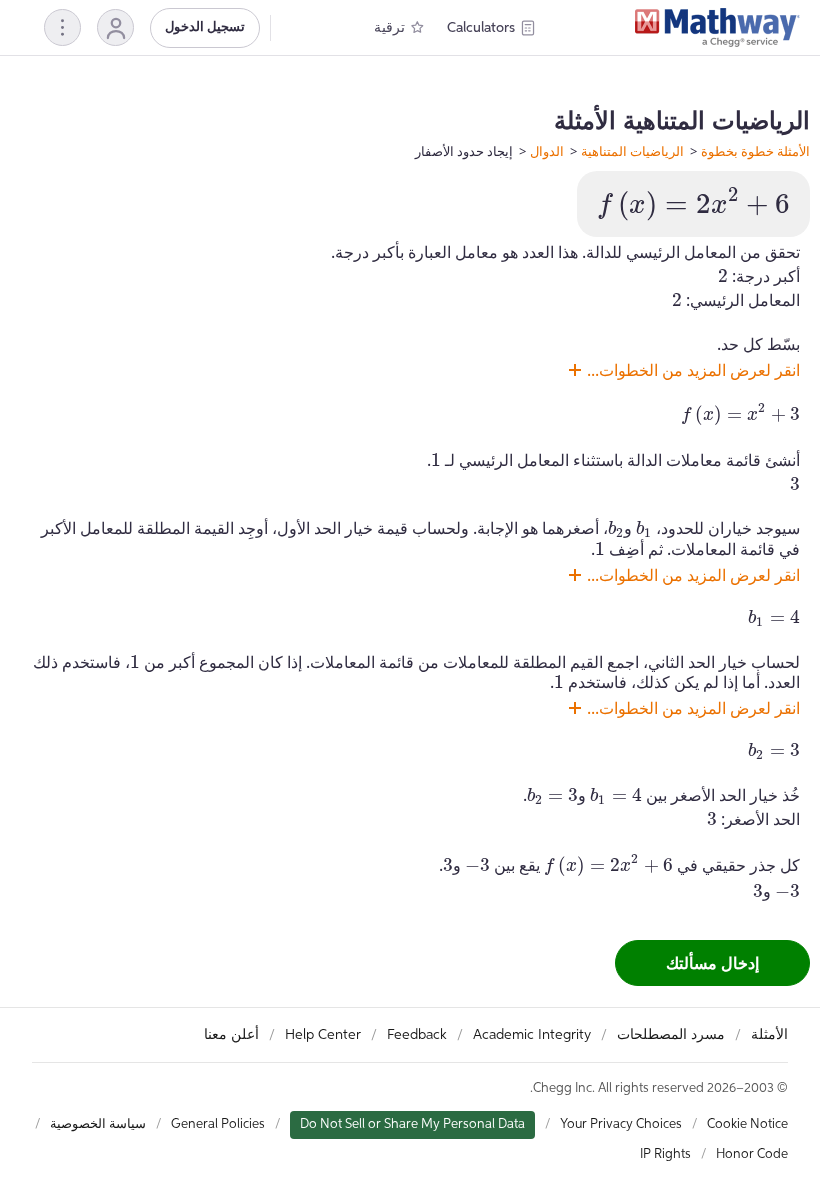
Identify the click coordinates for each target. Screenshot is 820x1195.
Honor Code (752, 1154)
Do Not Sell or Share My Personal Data (412, 1124)
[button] (115, 27)
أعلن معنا (231, 1035)
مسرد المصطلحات (671, 1035)
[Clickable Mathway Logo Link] (717, 28)
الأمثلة (769, 1035)
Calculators (481, 28)
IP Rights (665, 1154)
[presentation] (693, 204)
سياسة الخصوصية (98, 1124)
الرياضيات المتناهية (632, 151)
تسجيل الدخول (205, 27)
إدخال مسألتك (712, 963)
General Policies (218, 1124)
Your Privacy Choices (621, 1124)
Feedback (417, 1035)
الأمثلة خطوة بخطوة (755, 151)
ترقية (389, 28)
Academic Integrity (532, 1035)
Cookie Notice (747, 1124)
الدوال (547, 151)
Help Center (323, 1035)
